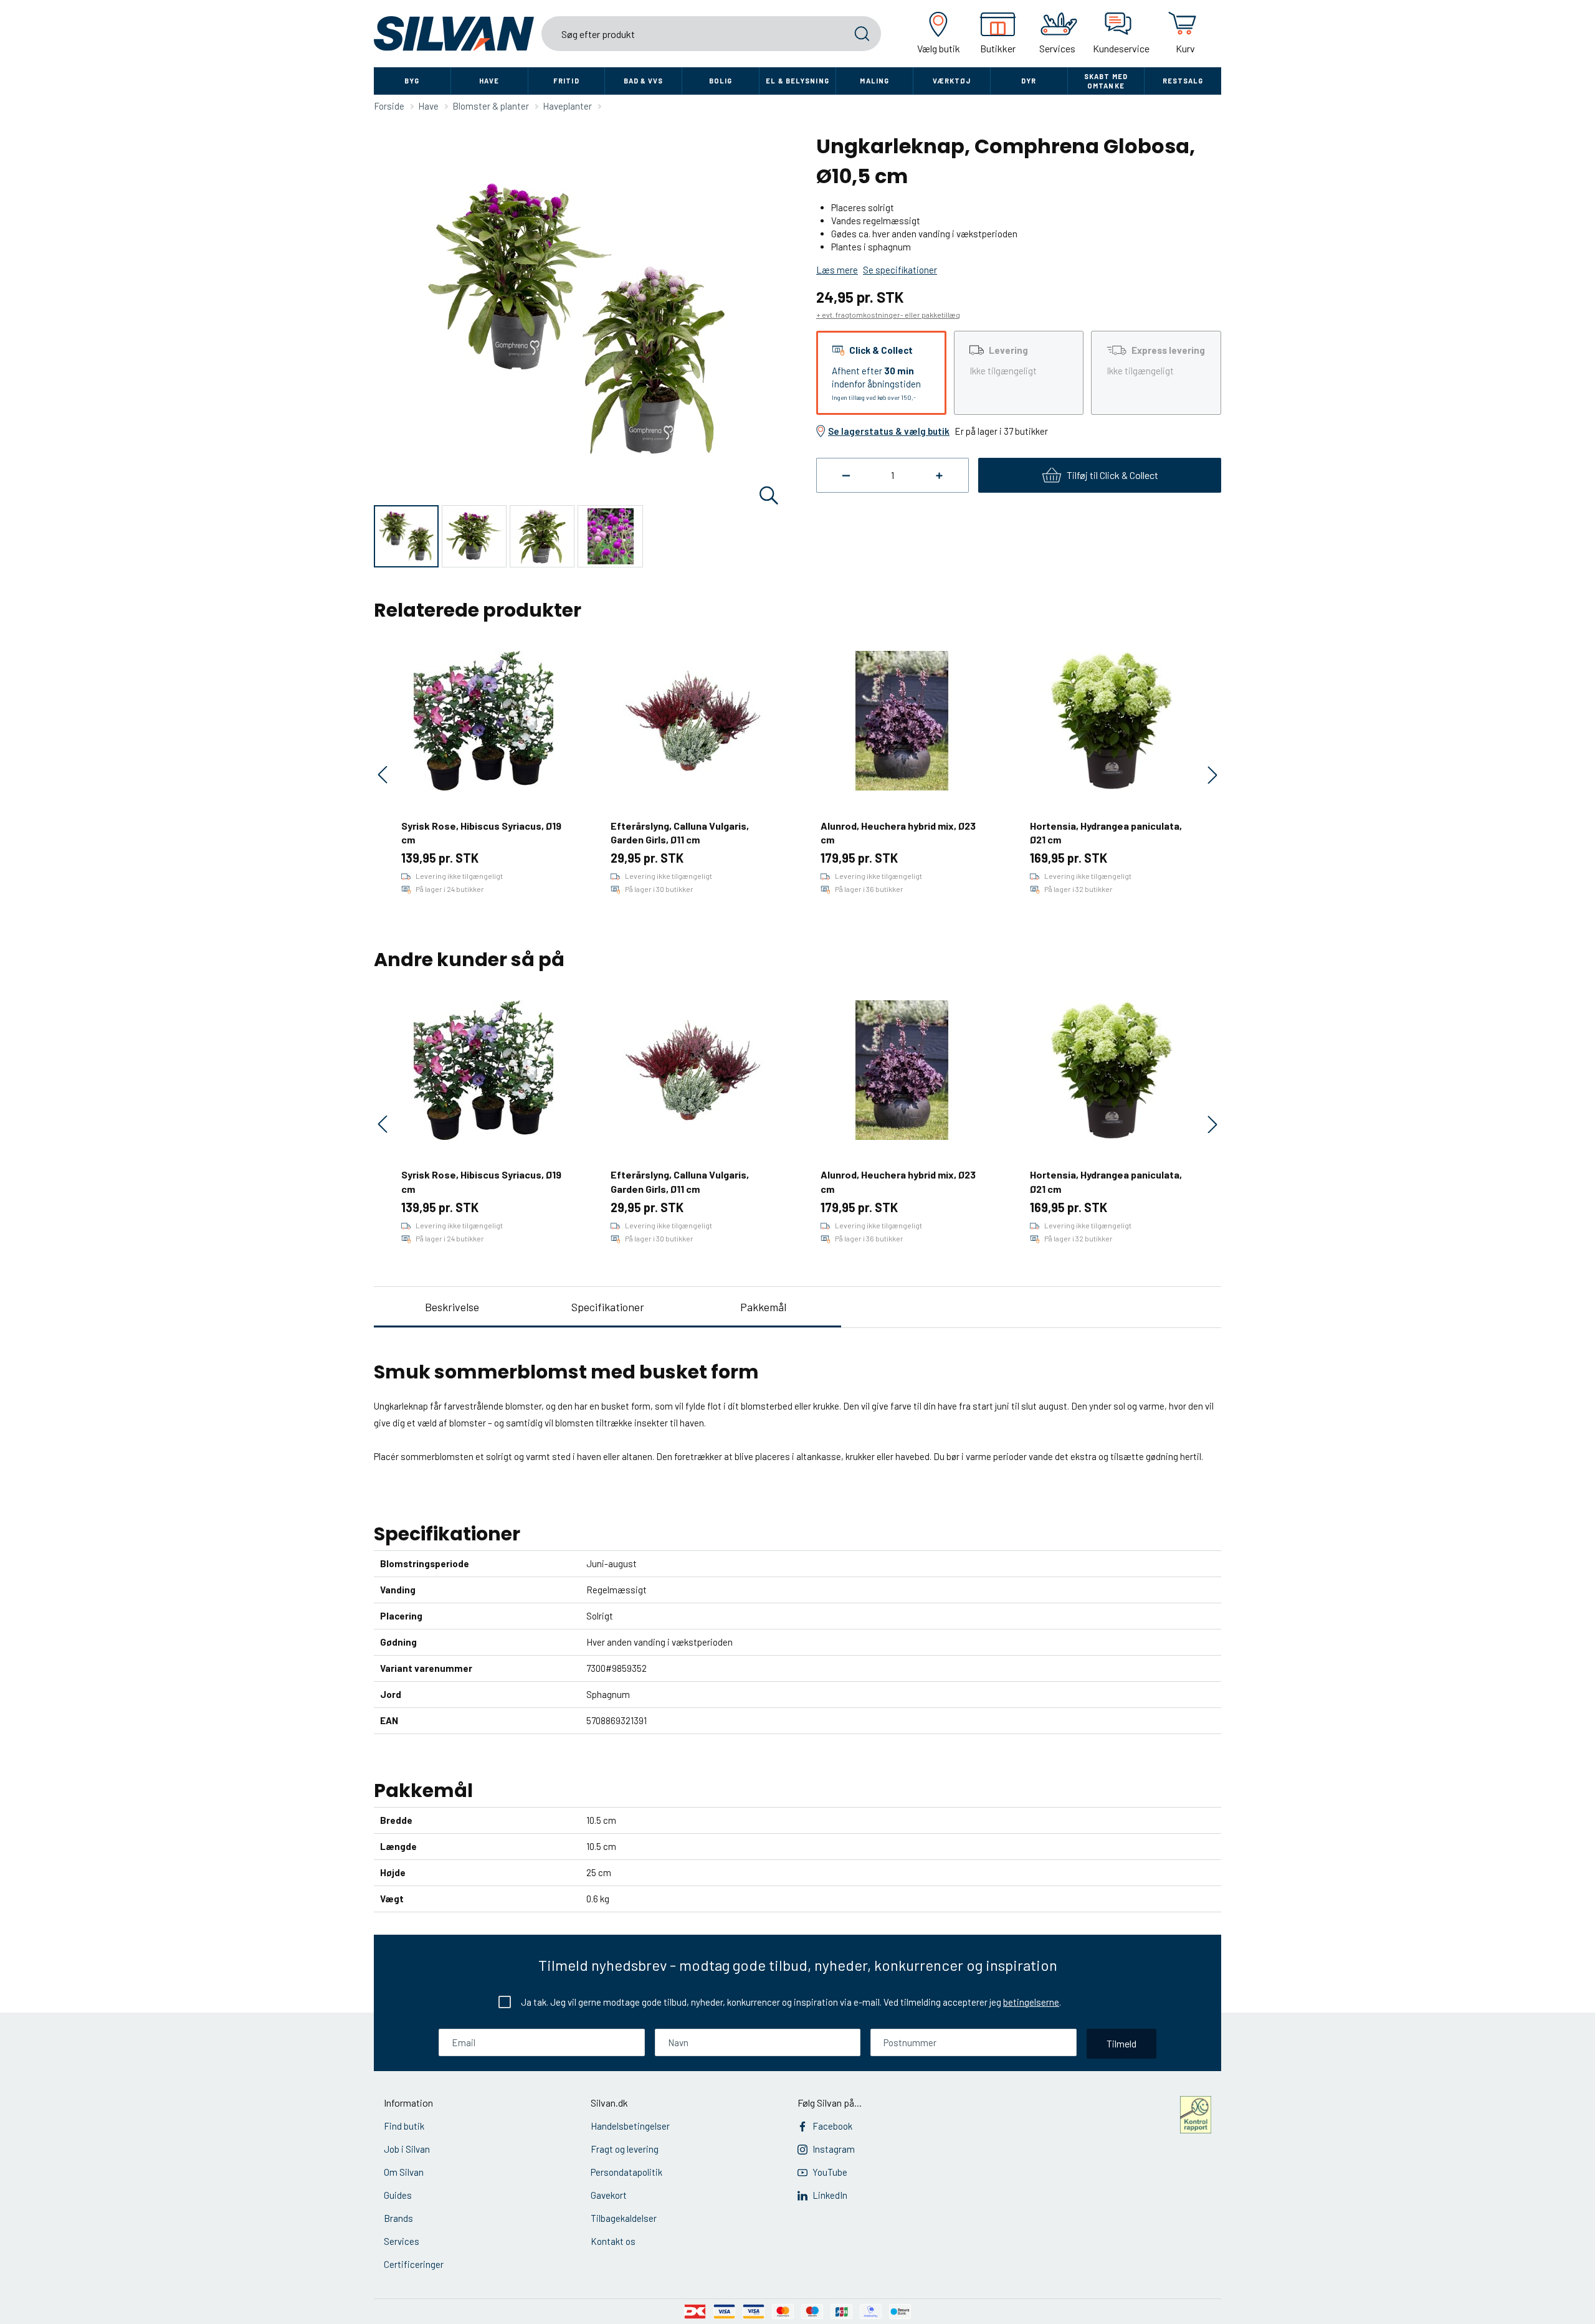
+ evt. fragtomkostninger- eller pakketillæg (888, 315)
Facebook (832, 2126)
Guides (398, 2195)
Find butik (404, 2126)
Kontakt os (613, 2241)
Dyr (1029, 81)
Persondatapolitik (626, 2172)
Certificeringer (414, 2264)
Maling (874, 81)
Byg (412, 81)
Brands (398, 2218)
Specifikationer (608, 1307)
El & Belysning (797, 81)
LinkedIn (830, 2195)
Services (402, 2241)
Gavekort (609, 2195)
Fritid (566, 81)
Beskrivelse (452, 1307)
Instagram (834, 2149)
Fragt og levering (625, 2149)
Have (489, 81)
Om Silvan (404, 2172)
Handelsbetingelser (630, 2126)
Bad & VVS (644, 81)
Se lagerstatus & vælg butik (889, 431)
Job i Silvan (407, 2149)
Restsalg (1183, 81)
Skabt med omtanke (1106, 81)
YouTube (830, 2172)
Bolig (721, 81)
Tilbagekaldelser (624, 2218)
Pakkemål (763, 1307)
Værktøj (952, 81)
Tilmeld (1121, 2043)
